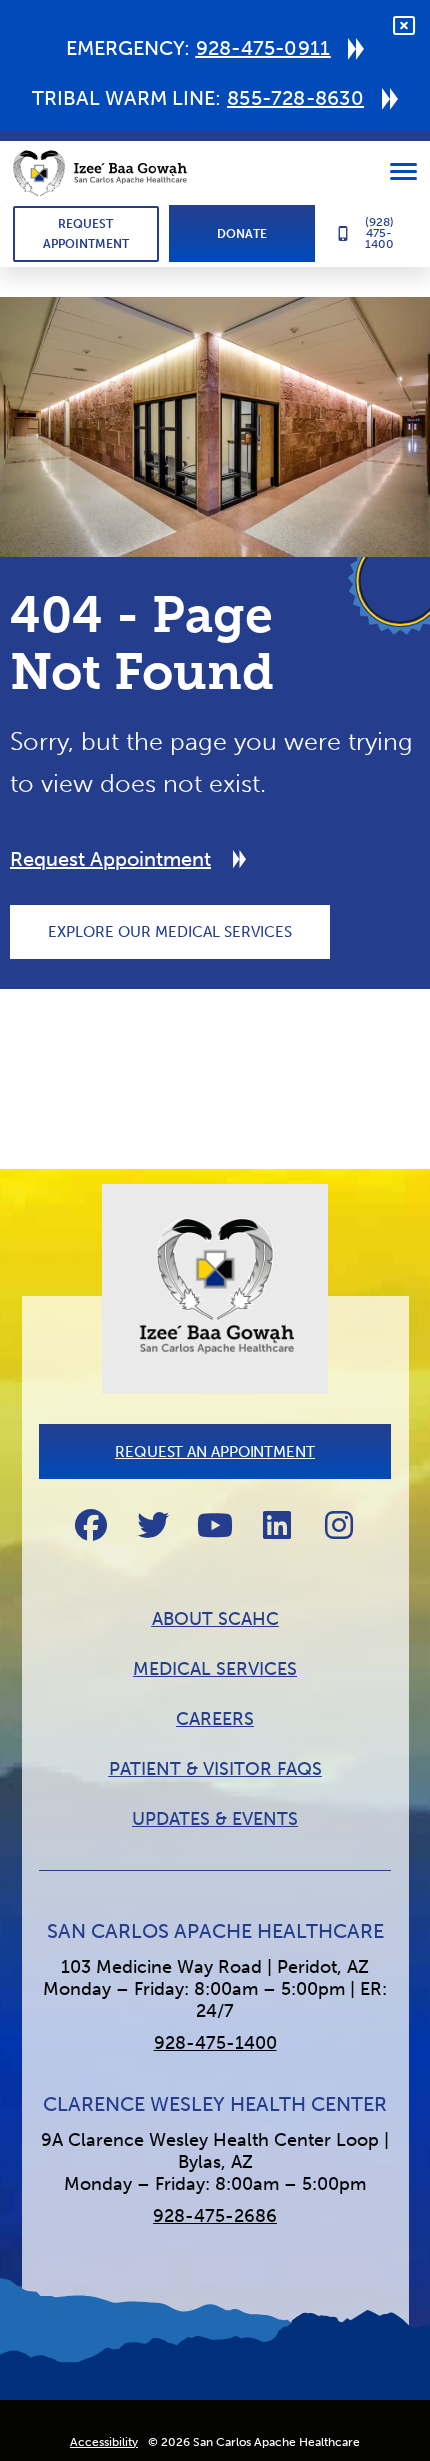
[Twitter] (153, 1525)
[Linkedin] (277, 1525)
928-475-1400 (215, 2043)
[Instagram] (339, 1525)
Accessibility (104, 2442)
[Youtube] (215, 1525)
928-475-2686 (215, 2216)
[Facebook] (91, 1525)
